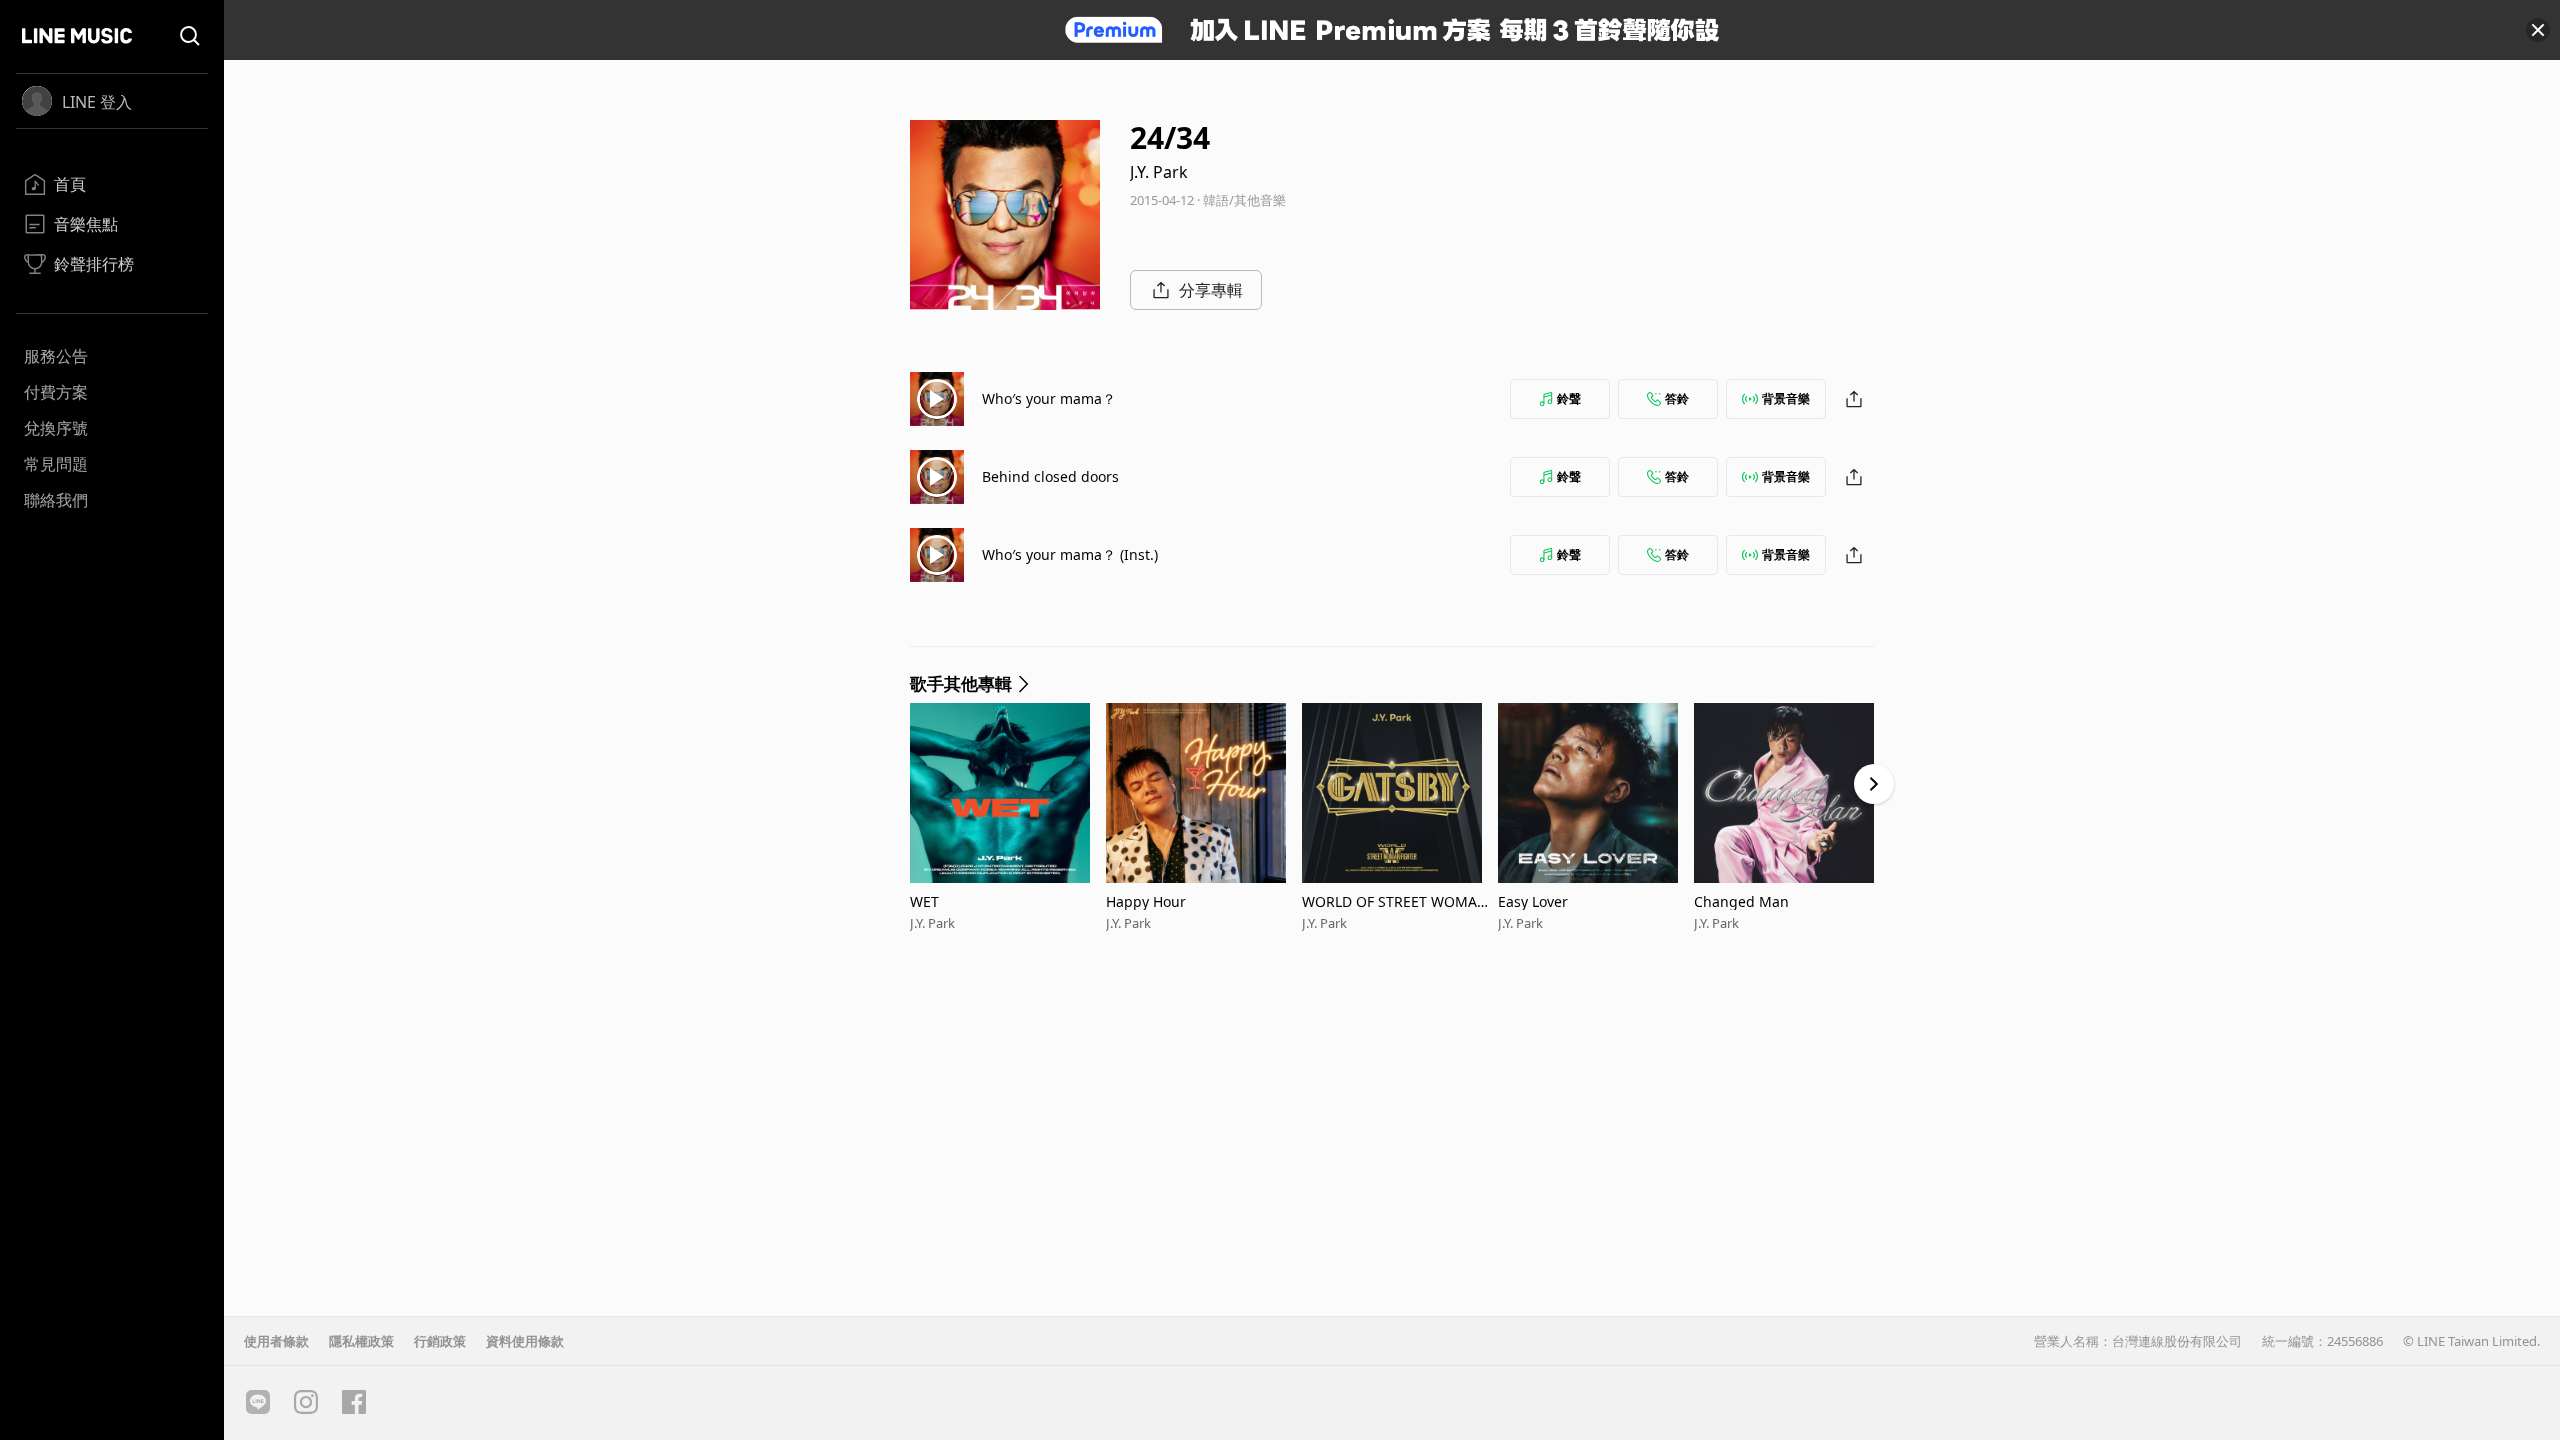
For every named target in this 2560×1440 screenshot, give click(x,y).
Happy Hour (1146, 901)
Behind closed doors (1050, 476)
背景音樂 (1786, 398)
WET (924, 901)
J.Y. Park (1159, 172)
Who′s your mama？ (1049, 398)
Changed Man (1741, 901)
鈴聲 (1569, 398)
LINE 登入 (97, 102)
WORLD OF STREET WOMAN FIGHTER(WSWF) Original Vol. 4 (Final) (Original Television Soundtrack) (1398, 901)
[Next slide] (1874, 784)
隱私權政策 (361, 1341)
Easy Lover (1533, 901)
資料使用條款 (525, 1341)
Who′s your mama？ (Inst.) (1070, 554)
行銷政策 (440, 1341)
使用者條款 (276, 1341)
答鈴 (1677, 398)
